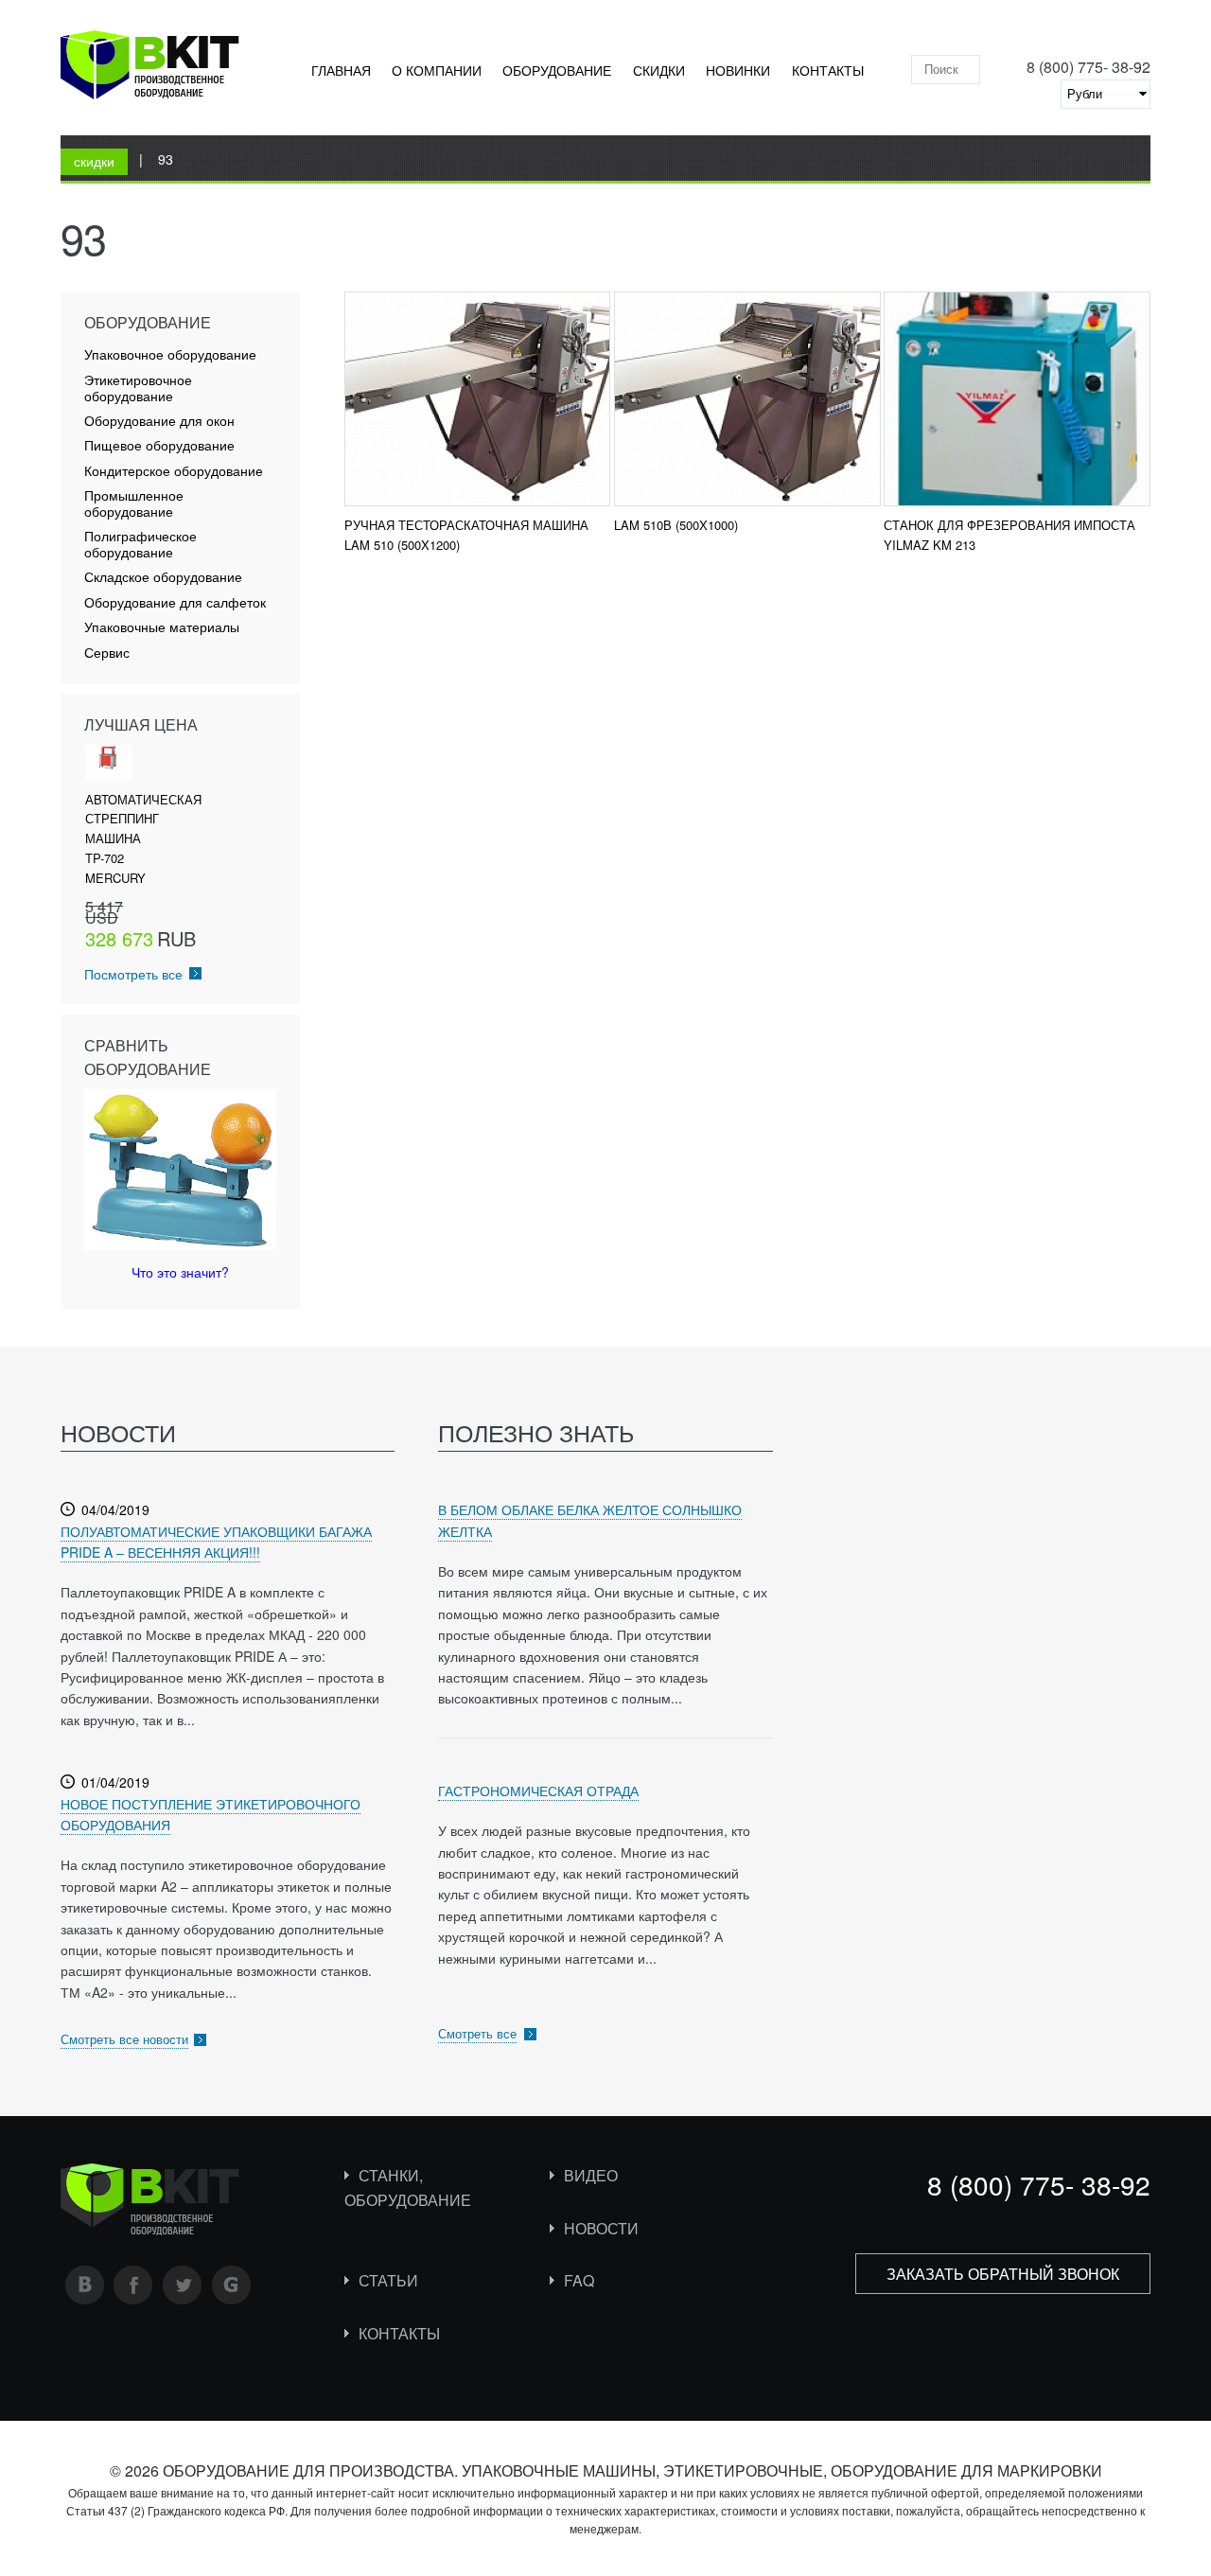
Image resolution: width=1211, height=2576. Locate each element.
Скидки (659, 70)
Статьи (388, 2280)
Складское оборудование (163, 577)
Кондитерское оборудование (174, 471)
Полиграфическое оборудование (140, 544)
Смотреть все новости (124, 2039)
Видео (591, 2175)
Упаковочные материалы (162, 627)
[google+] (232, 2285)
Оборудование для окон (159, 421)
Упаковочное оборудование (170, 354)
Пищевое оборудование (159, 445)
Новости (601, 2228)
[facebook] (133, 2285)
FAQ (579, 2280)
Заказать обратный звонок (1003, 2274)
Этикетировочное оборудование (138, 388)
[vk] (85, 2285)
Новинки (738, 70)
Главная (341, 70)
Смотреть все (477, 2033)
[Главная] (150, 69)
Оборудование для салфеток (175, 602)
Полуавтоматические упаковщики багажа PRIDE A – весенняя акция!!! (216, 1542)
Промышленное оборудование (134, 503)
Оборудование (557, 70)
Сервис (107, 653)
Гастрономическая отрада (538, 1791)
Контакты (828, 70)
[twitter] (183, 2285)
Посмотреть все (133, 974)
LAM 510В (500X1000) (676, 525)
